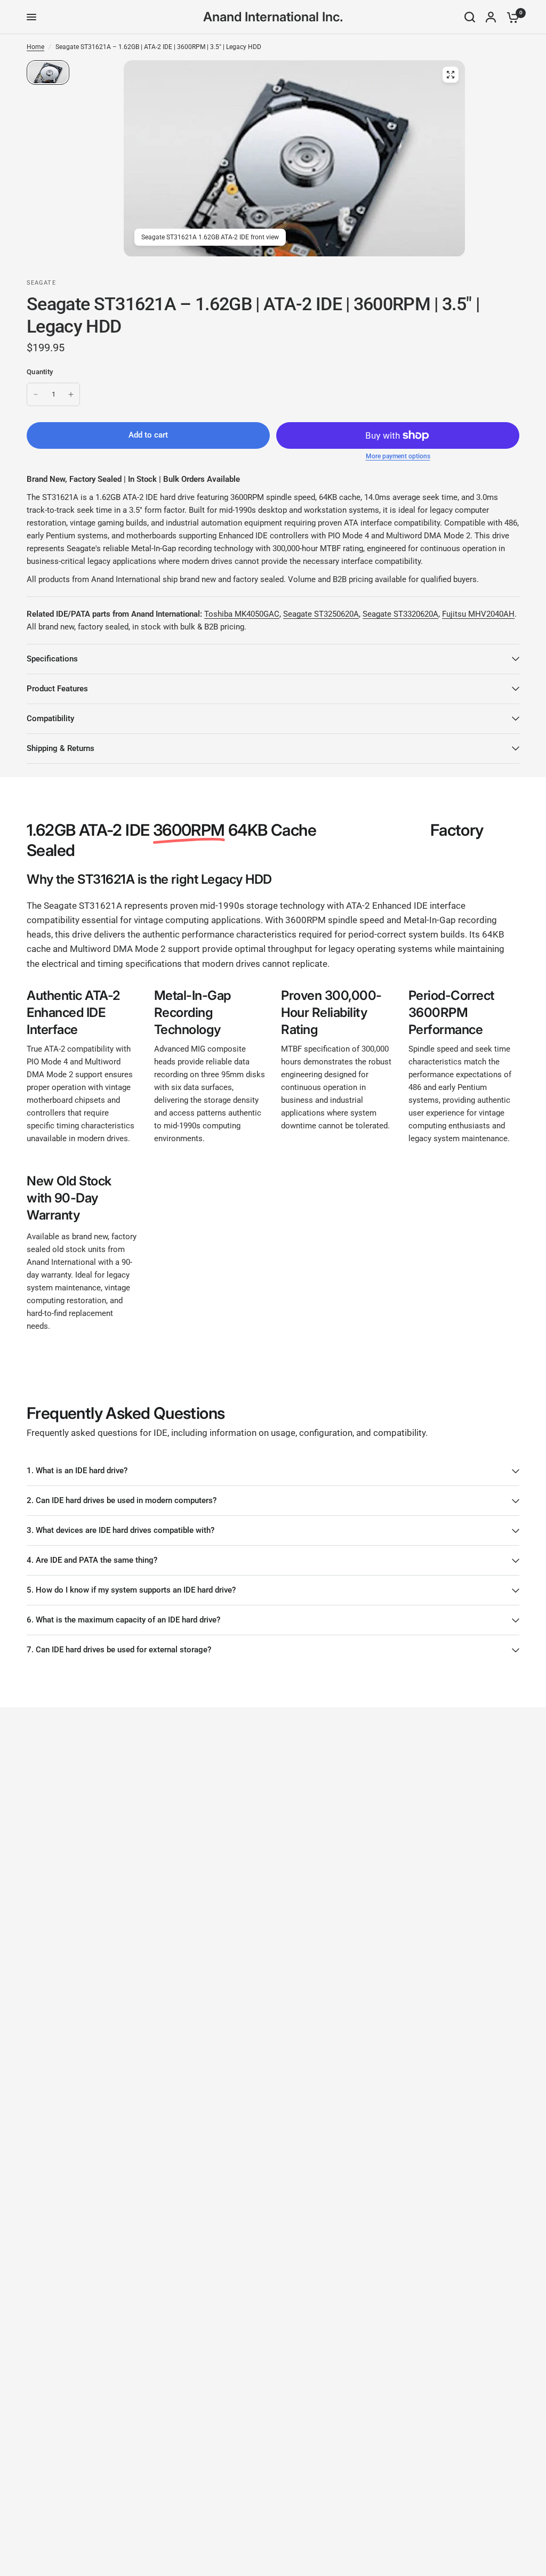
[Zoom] (451, 75)
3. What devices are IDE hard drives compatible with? (121, 1530)
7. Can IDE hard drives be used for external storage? (119, 1650)
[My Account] (491, 17)
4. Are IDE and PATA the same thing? (92, 1560)
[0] (510, 17)
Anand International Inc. (273, 17)
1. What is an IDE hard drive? (77, 1471)
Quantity (40, 372)
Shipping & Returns (61, 748)
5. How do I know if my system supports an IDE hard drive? (131, 1590)
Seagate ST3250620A (321, 614)
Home (35, 47)
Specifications (52, 659)
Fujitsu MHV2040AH (478, 614)
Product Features (57, 689)
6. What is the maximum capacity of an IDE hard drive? (123, 1620)
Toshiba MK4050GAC (242, 614)
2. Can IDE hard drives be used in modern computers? (122, 1500)
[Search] (470, 17)
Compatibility (50, 718)
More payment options (398, 456)
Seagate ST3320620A (400, 614)
